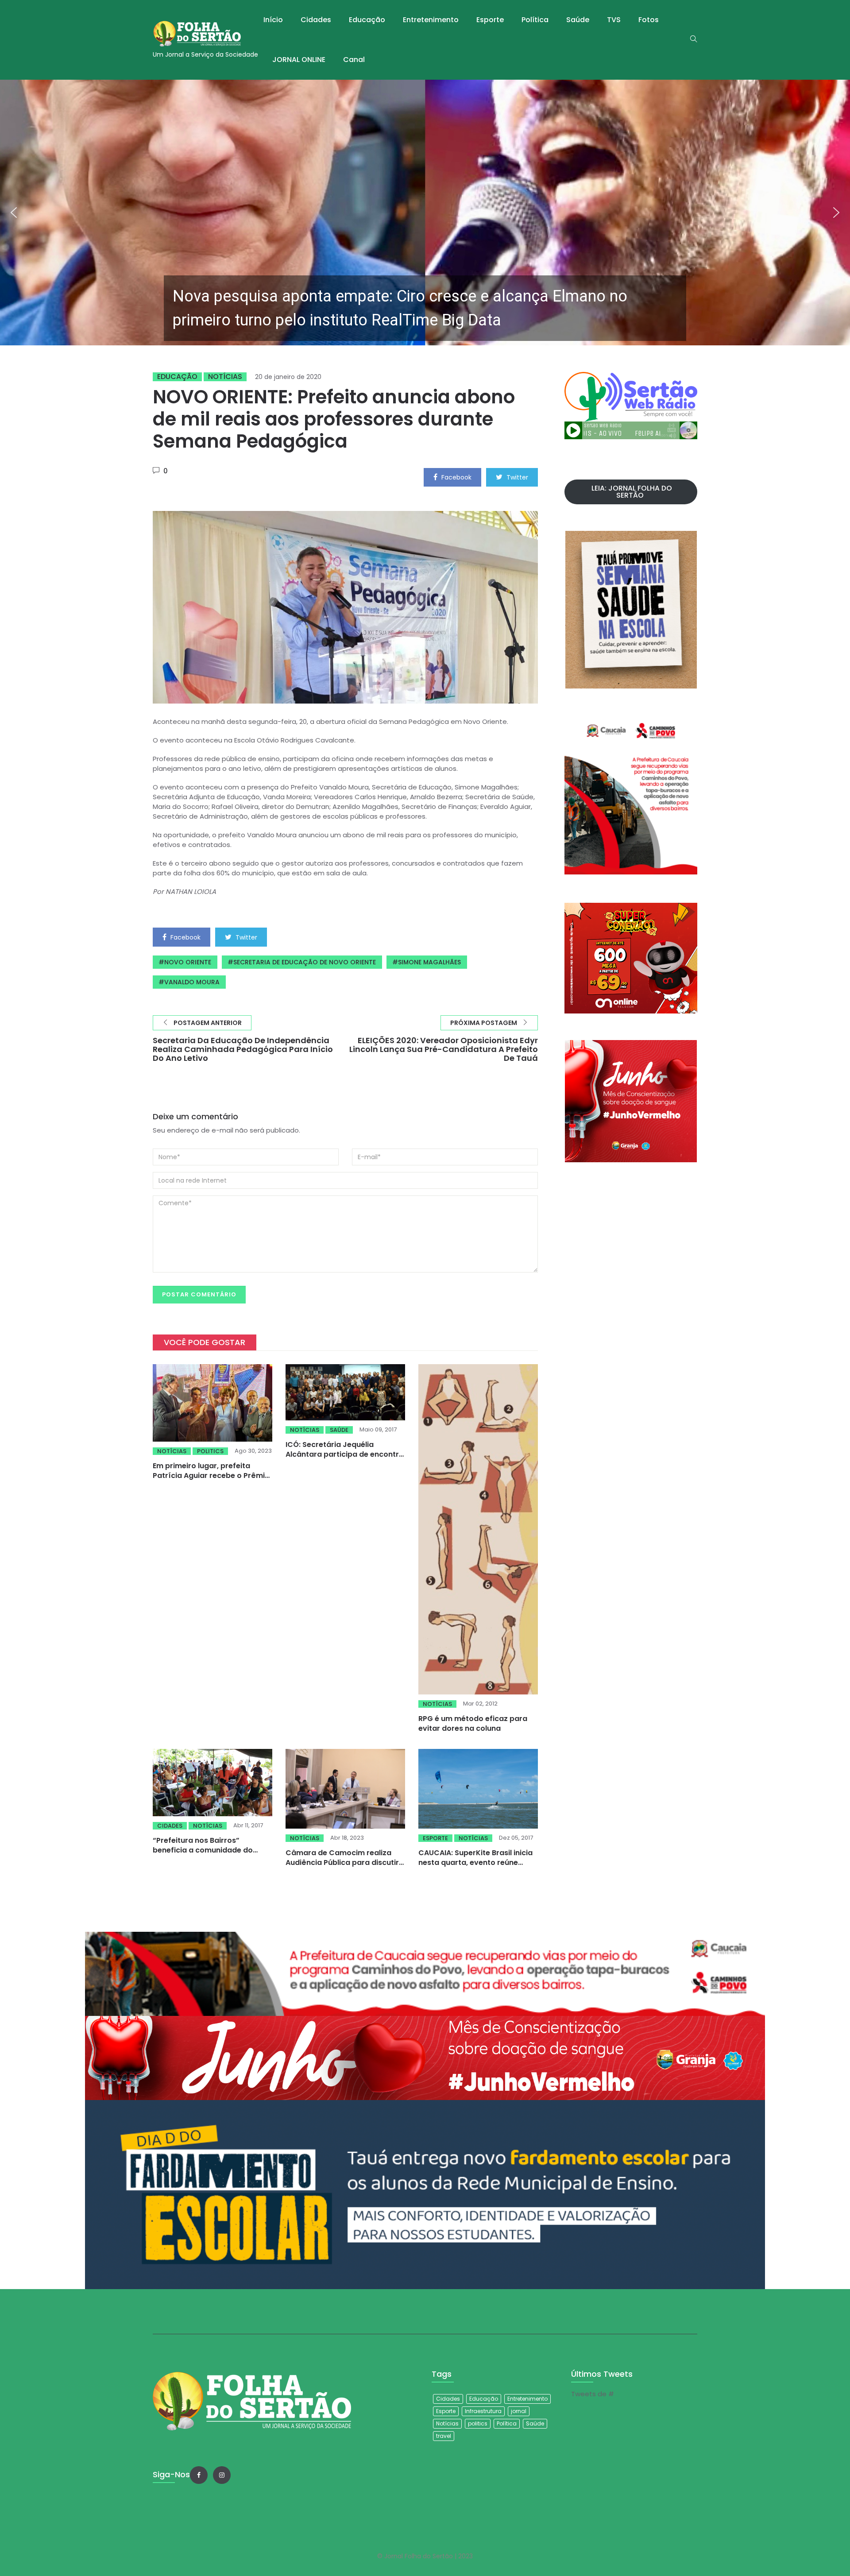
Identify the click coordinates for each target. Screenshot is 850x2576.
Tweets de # (593, 2394)
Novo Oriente (188, 962)
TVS (614, 20)
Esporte (490, 20)
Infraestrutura (483, 2411)
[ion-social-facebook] (199, 2475)
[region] (425, 213)
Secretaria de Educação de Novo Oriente (305, 962)
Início (273, 20)
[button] (425, 213)
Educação (367, 20)
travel (444, 2436)
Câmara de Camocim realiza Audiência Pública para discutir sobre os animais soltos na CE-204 (342, 1867)
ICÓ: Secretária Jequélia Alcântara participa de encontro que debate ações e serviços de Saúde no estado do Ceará (345, 1459)
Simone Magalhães (429, 962)
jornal (519, 2411)
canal (354, 60)
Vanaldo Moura (192, 982)
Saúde (578, 20)
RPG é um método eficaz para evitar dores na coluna (473, 1723)
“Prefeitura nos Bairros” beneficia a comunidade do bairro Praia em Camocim (203, 1850)
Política (535, 20)
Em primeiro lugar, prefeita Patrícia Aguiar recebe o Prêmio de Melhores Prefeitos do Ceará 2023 (211, 1480)
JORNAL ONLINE (299, 60)
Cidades (316, 20)
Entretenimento (431, 20)
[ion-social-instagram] (222, 2475)
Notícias (225, 377)
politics (210, 1451)
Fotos (649, 20)
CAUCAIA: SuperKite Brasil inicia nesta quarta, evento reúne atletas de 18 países (475, 1862)
